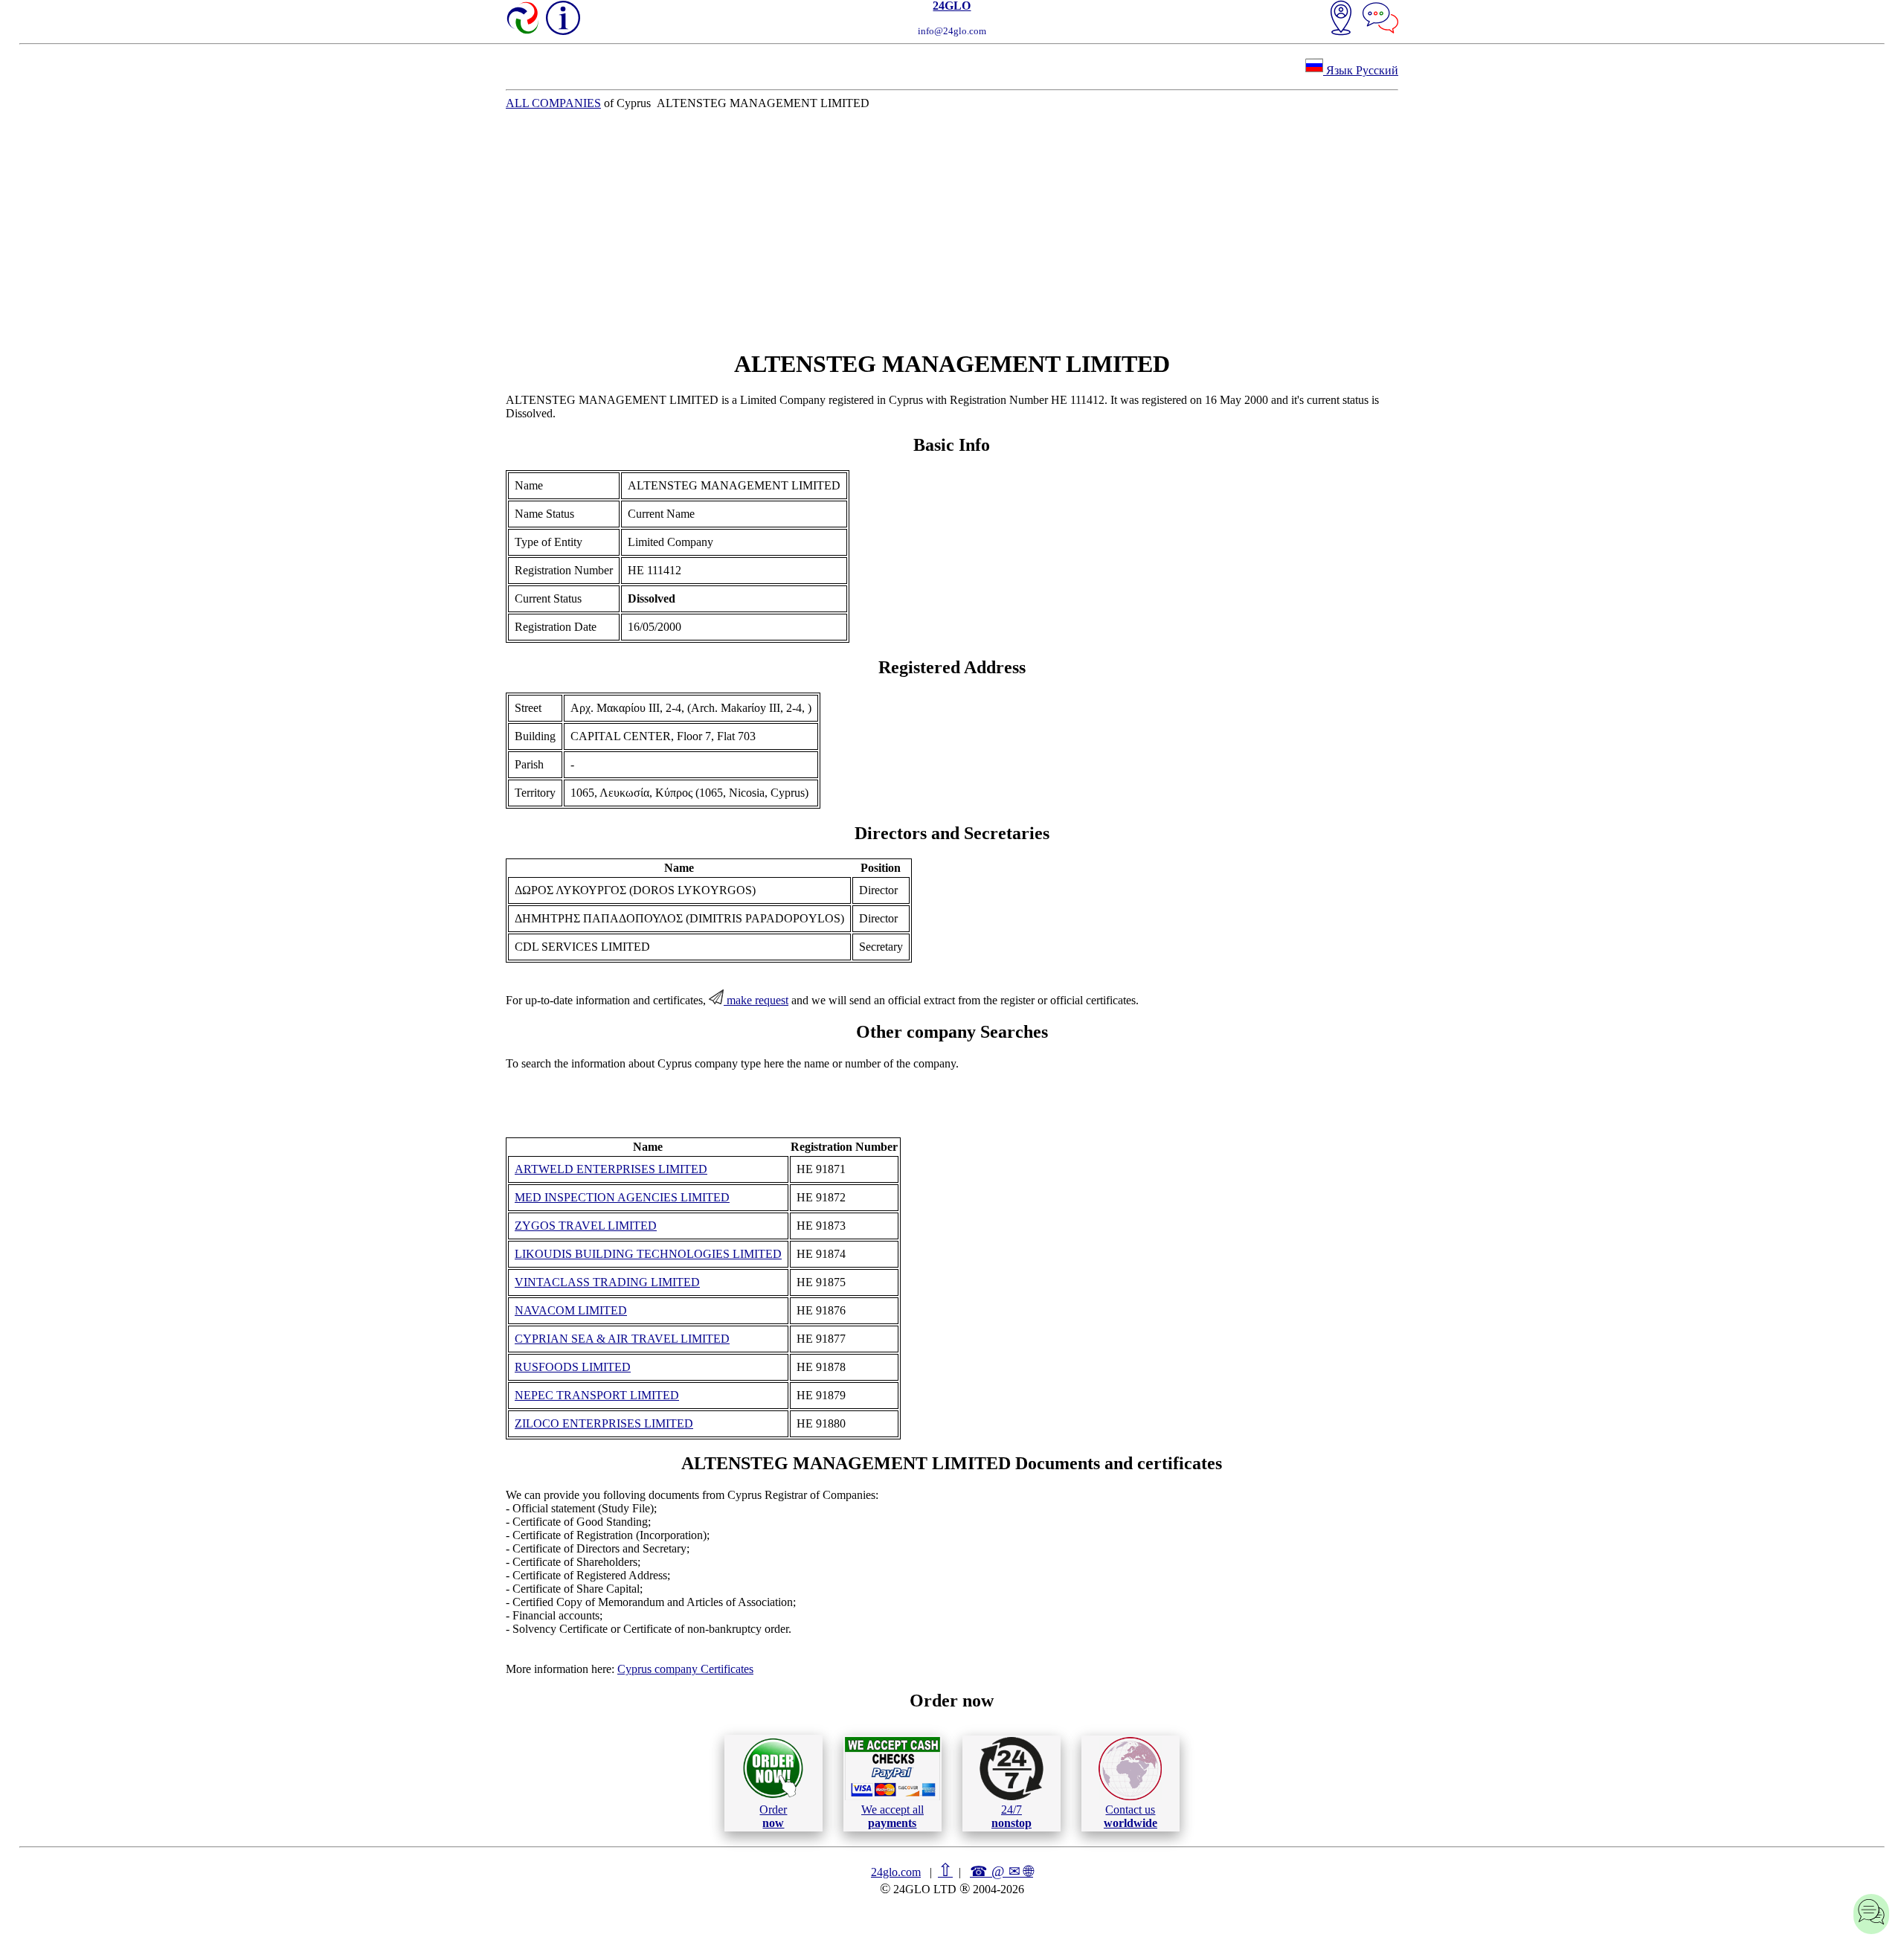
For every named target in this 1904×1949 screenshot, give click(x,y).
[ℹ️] (563, 18)
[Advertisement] (952, 230)
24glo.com (896, 1872)
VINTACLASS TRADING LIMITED (607, 1282)
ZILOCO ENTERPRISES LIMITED (604, 1423)
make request (756, 1000)
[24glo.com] (524, 19)
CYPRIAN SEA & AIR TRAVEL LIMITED (622, 1339)
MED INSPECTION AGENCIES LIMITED (622, 1197)
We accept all (892, 1816)
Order (773, 1816)
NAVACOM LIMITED (571, 1310)
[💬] (1380, 19)
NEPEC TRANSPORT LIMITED (597, 1395)
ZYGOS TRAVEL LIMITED (586, 1226)
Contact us (1130, 1816)
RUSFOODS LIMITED (573, 1367)
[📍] (1341, 19)
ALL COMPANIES (553, 103)
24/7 (1011, 1816)
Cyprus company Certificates (685, 1669)
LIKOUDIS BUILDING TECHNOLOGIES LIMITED (648, 1254)
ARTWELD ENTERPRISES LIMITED (611, 1169)
